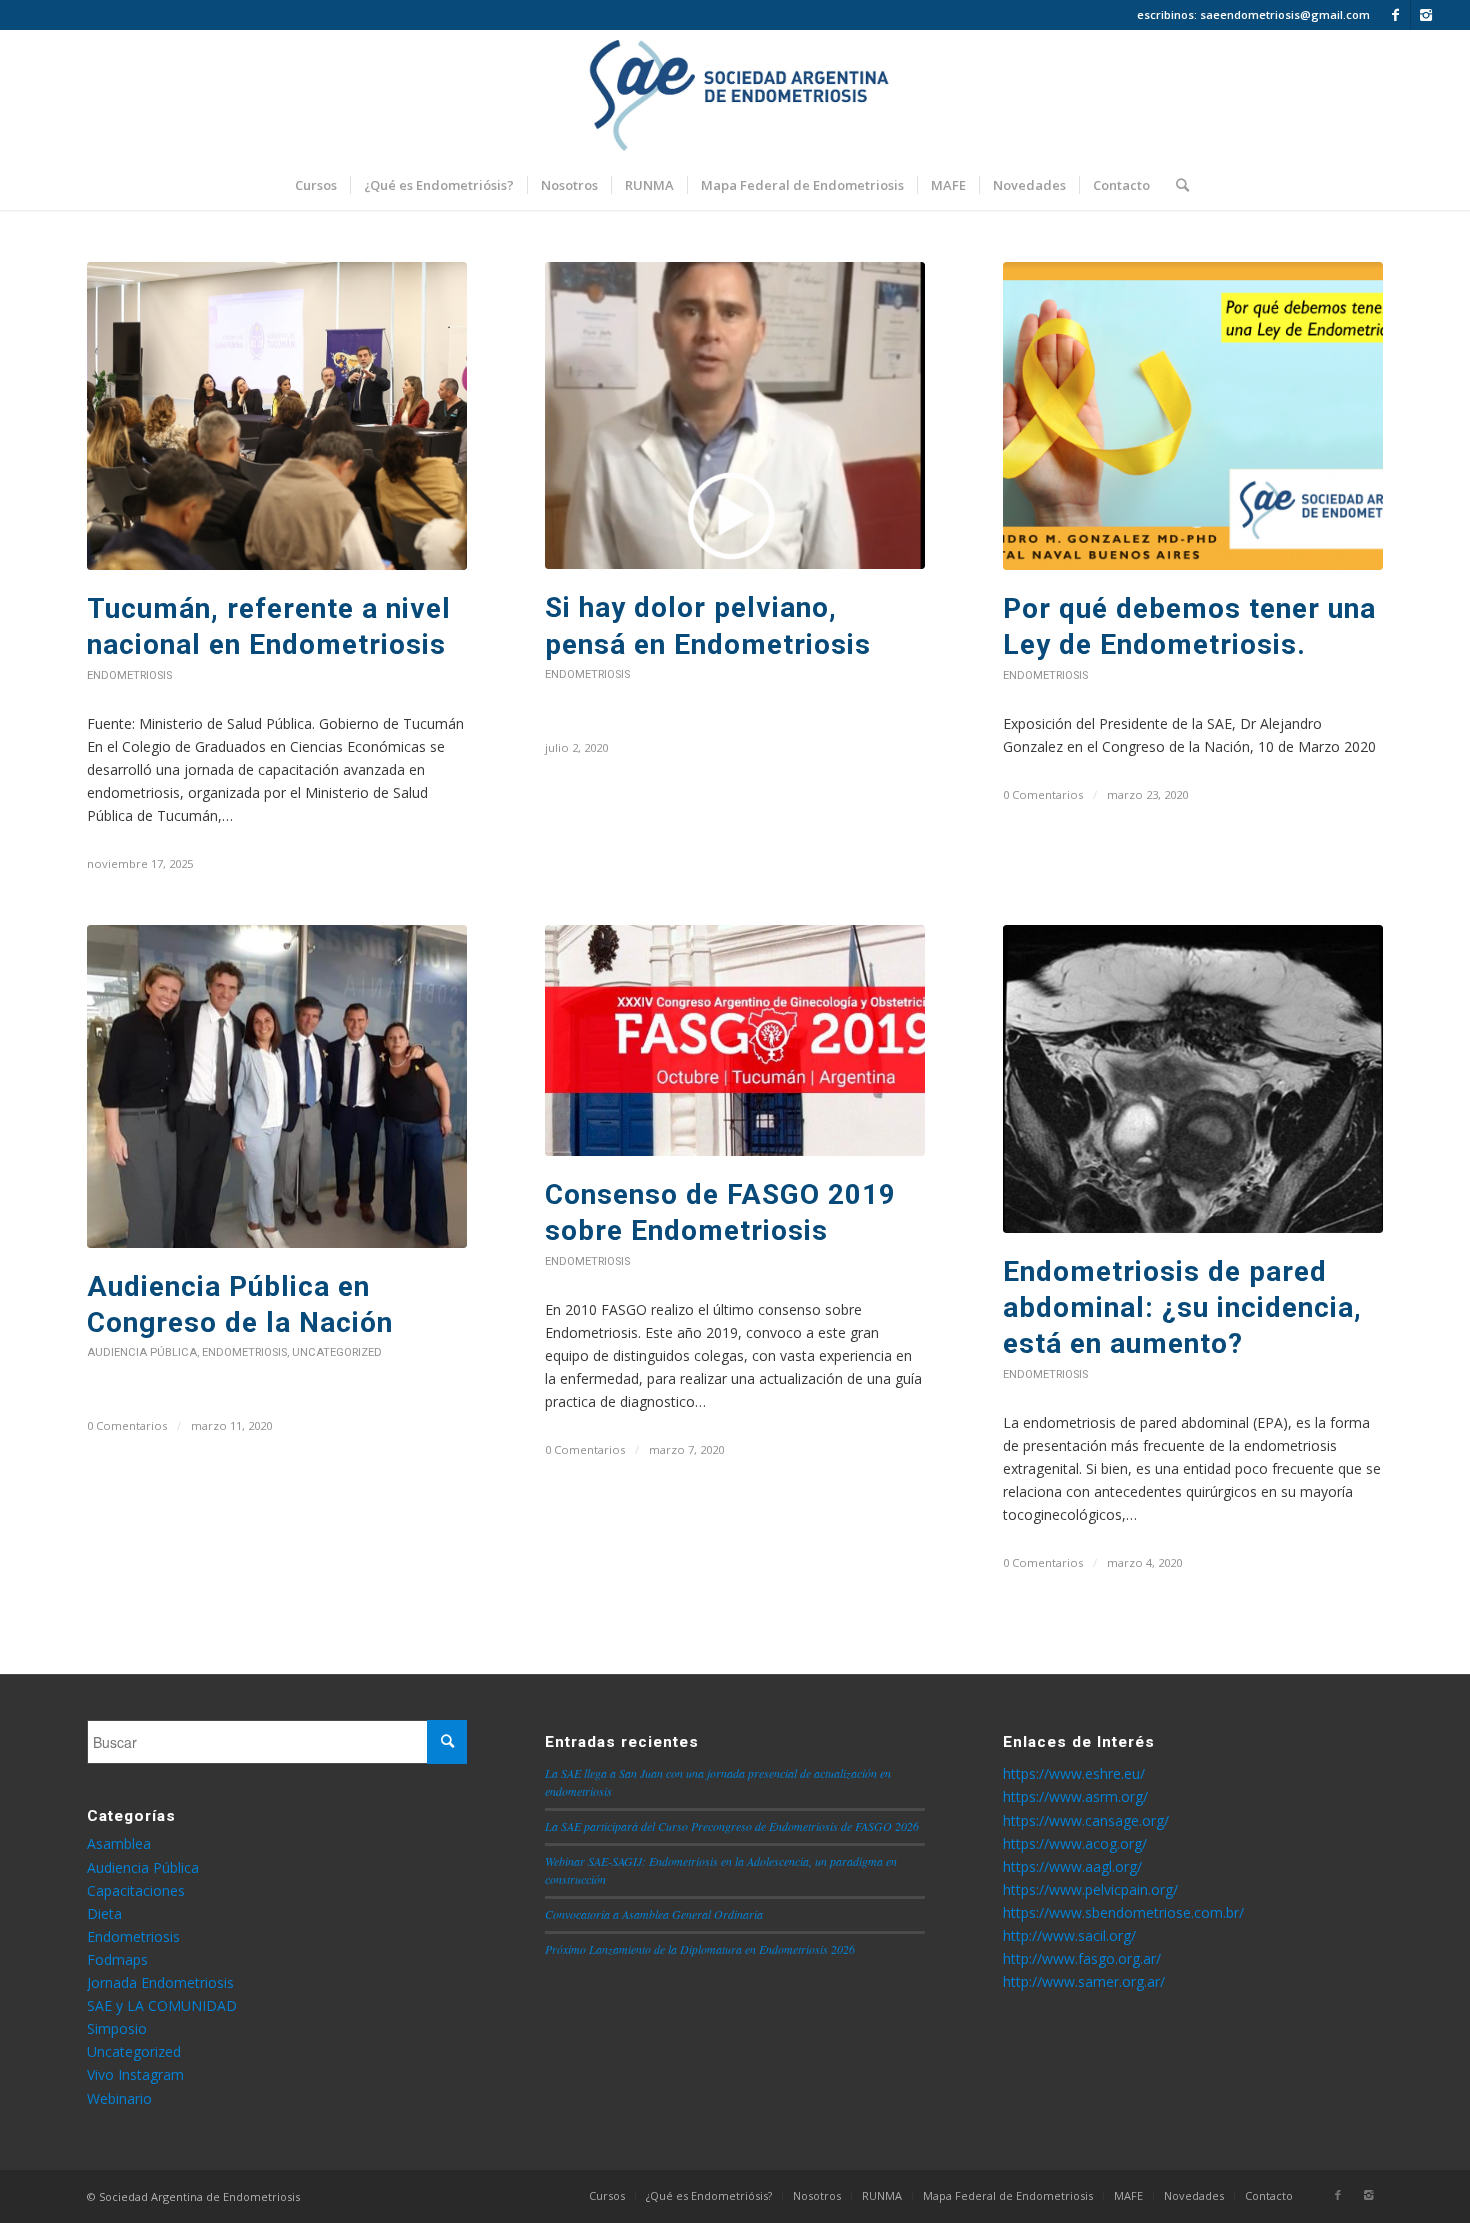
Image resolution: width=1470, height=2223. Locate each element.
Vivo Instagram (135, 2074)
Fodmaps (117, 1959)
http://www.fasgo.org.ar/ (1082, 1958)
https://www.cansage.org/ (1086, 1820)
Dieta (104, 1913)
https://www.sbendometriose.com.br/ (1123, 1912)
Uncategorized (337, 1352)
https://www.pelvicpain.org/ (1090, 1889)
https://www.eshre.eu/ (1074, 1773)
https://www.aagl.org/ (1072, 1866)
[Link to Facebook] (1395, 15)
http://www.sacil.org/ (1069, 1935)
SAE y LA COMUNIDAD (162, 2005)
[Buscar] (1176, 185)
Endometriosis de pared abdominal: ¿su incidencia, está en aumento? (1182, 1308)
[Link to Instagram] (1426, 15)
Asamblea (119, 1843)
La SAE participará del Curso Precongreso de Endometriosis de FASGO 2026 (732, 1826)
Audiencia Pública (142, 1352)
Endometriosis (129, 675)
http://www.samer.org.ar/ (1084, 1981)
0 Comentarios (1043, 794)
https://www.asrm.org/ (1075, 1796)
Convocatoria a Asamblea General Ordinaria (654, 1914)
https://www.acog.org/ (1075, 1843)
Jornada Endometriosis (160, 1982)
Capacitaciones (136, 1890)
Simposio (117, 2028)
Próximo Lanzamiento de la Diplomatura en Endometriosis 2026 (700, 1949)
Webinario (119, 2098)
